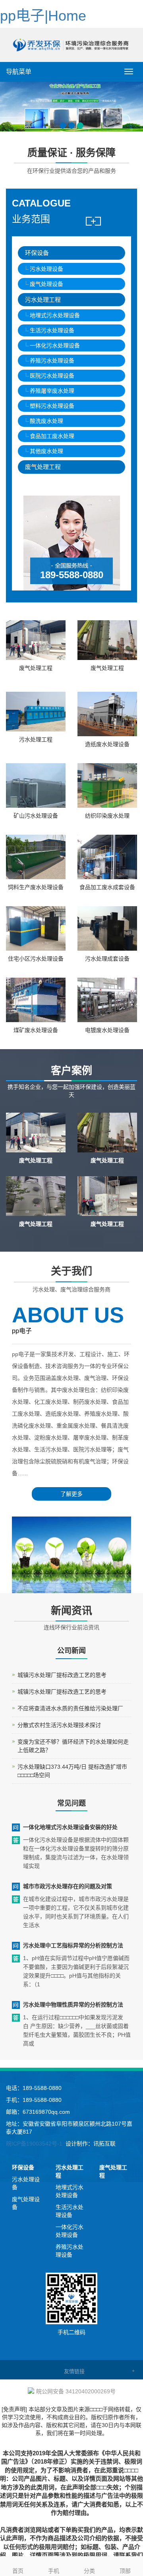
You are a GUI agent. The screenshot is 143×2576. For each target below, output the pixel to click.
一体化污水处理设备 (55, 345)
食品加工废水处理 (52, 436)
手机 (54, 2571)
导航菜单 (19, 72)
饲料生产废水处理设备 (36, 887)
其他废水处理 (46, 451)
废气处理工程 (43, 467)
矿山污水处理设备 (36, 816)
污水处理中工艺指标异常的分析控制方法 (73, 1945)
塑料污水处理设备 (52, 406)
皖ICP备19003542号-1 (34, 2144)
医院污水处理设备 (52, 376)
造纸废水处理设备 (107, 744)
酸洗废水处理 (46, 421)
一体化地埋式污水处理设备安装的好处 (70, 1827)
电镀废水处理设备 (107, 1030)
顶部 (125, 2571)
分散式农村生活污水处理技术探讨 (59, 1725)
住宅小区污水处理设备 (36, 959)
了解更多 (71, 1494)
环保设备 (37, 253)
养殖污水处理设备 (52, 361)
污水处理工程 (43, 300)
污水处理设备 (46, 269)
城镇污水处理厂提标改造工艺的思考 (62, 1675)
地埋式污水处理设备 (55, 315)
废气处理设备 (46, 284)
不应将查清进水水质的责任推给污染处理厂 (70, 1708)
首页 (18, 2571)
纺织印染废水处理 (107, 816)
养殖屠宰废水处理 (52, 391)
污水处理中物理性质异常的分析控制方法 (73, 2005)
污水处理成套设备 (107, 959)
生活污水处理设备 (52, 330)
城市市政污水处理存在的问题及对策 (68, 1886)
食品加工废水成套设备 (107, 887)
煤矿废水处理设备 (36, 1030)
